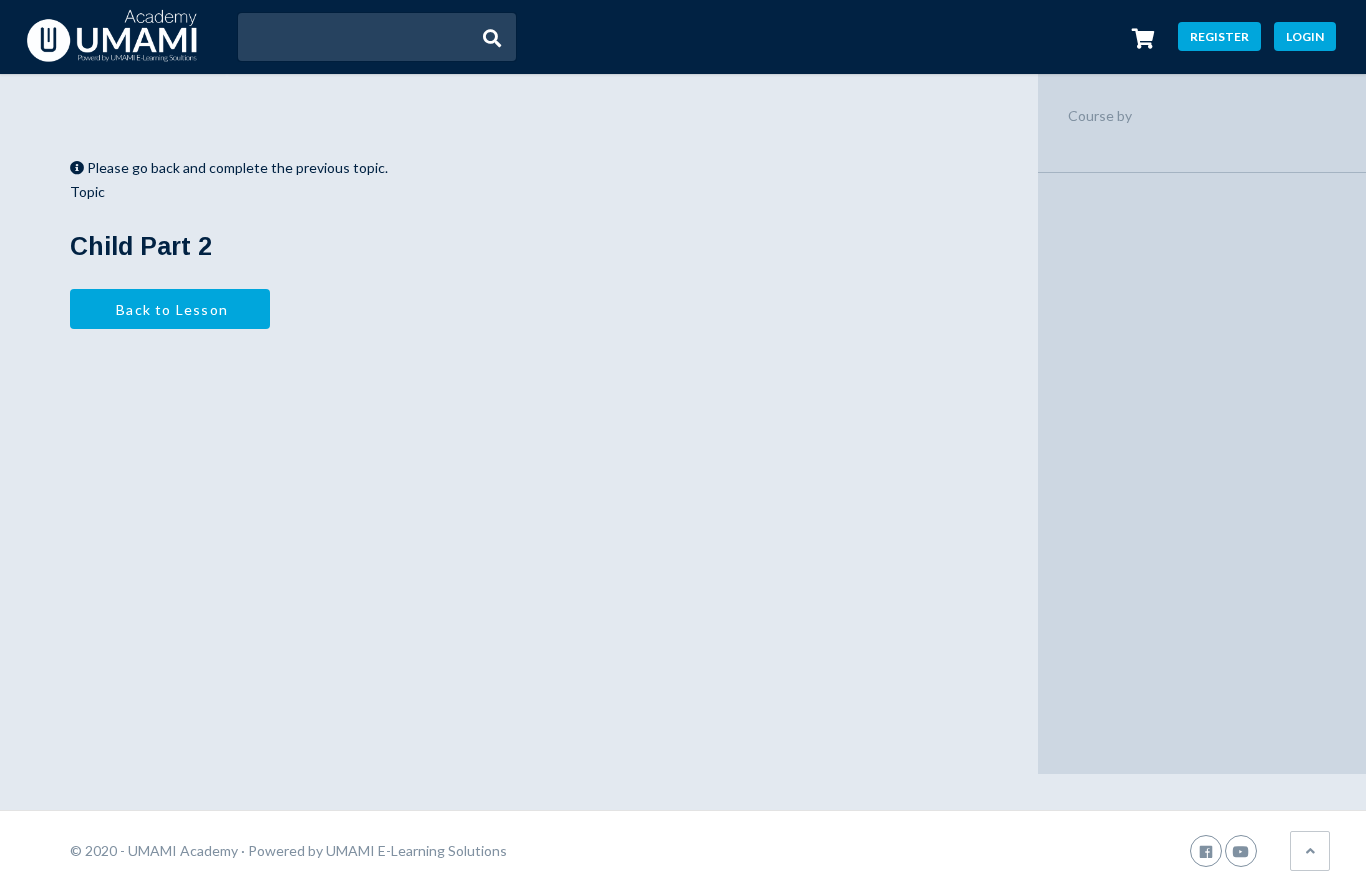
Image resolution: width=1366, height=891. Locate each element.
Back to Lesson (170, 309)
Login (1305, 36)
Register (1219, 36)
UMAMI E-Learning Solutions (416, 850)
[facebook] (1206, 850)
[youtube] (1241, 850)
